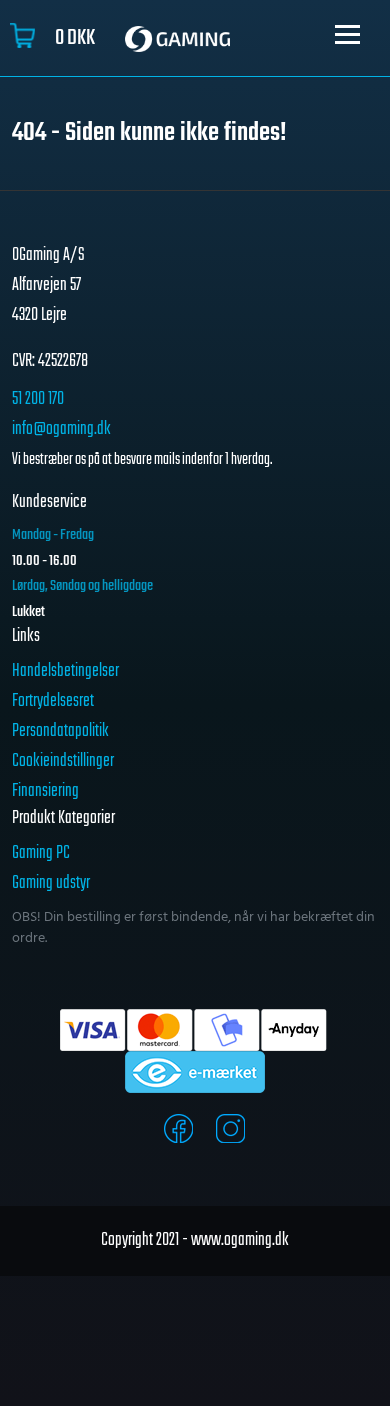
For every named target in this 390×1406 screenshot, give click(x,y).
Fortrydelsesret (53, 701)
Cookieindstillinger (63, 761)
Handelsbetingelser (65, 671)
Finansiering (45, 791)
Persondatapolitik (60, 731)
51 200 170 (38, 399)
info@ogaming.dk (61, 429)
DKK (75, 38)
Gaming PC (41, 853)
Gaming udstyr (51, 883)
